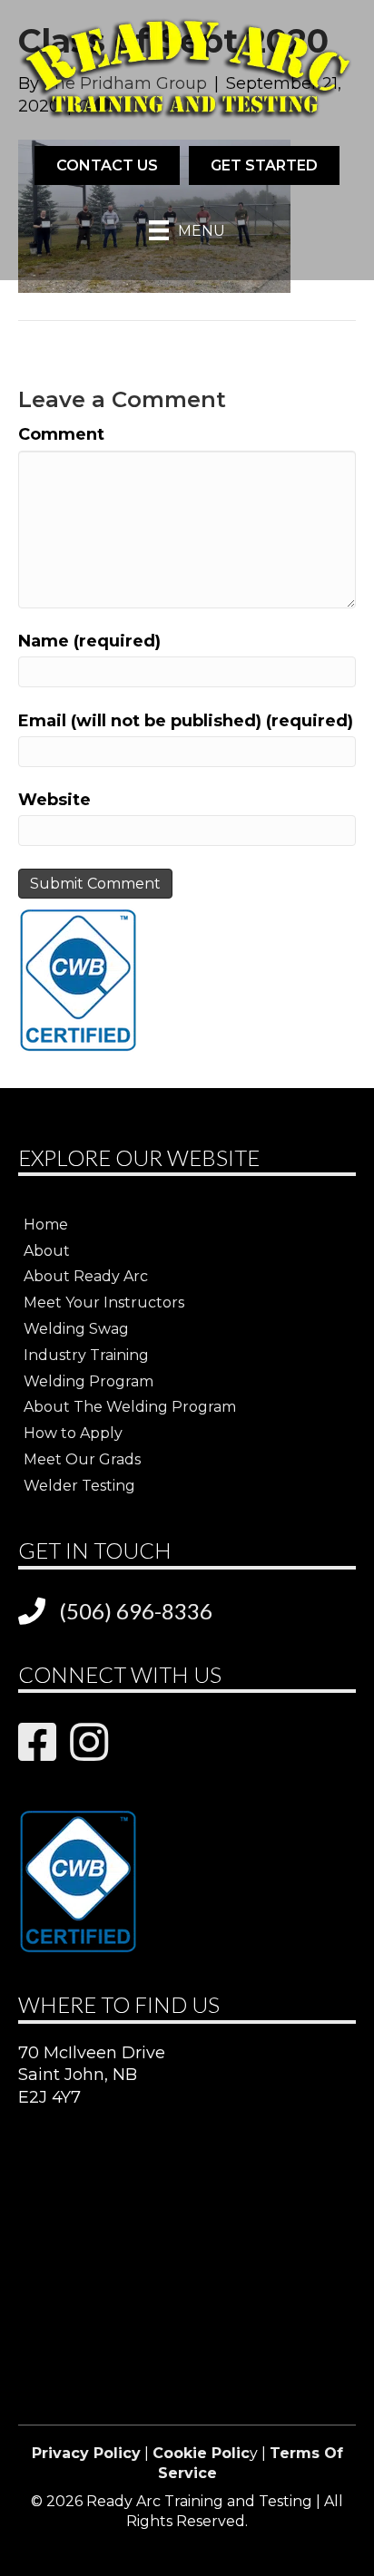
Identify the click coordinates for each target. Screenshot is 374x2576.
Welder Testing (79, 1486)
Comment (61, 434)
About (47, 1251)
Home (46, 1225)
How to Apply (73, 1433)
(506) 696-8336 (136, 1611)
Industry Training (86, 1355)
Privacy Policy (86, 2453)
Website (54, 800)
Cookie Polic (201, 2453)
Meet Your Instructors (104, 1303)
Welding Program (89, 1381)
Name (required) (89, 641)
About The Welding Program (130, 1407)
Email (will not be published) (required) (186, 721)
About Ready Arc (86, 1276)
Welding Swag (76, 1329)
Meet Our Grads (82, 1459)
